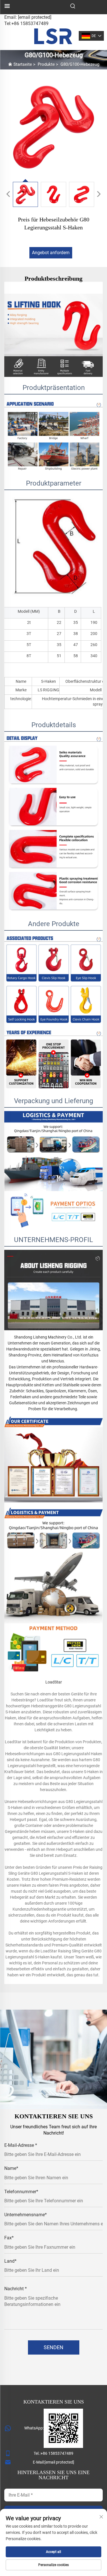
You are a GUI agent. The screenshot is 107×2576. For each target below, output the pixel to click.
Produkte (46, 64)
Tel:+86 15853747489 (26, 23)
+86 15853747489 (57, 2453)
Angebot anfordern (51, 253)
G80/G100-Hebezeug (80, 64)
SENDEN (53, 2347)
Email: (28, 17)
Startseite (23, 64)
